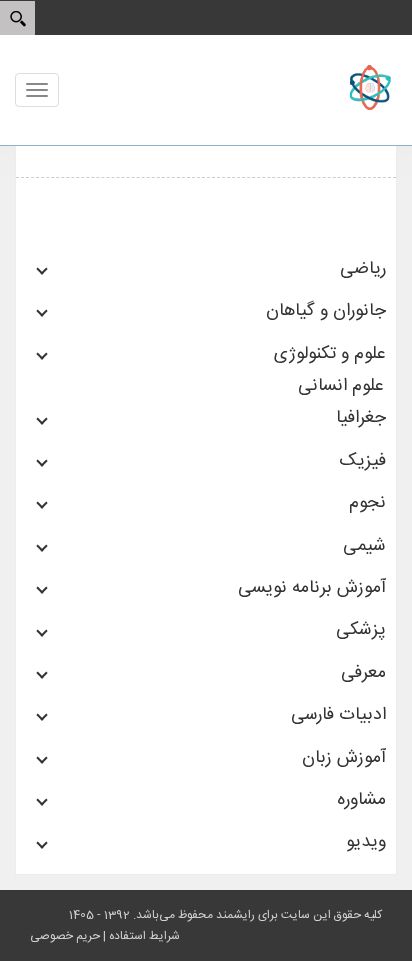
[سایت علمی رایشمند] (337, 88)
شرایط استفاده (144, 936)
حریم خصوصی (65, 936)
